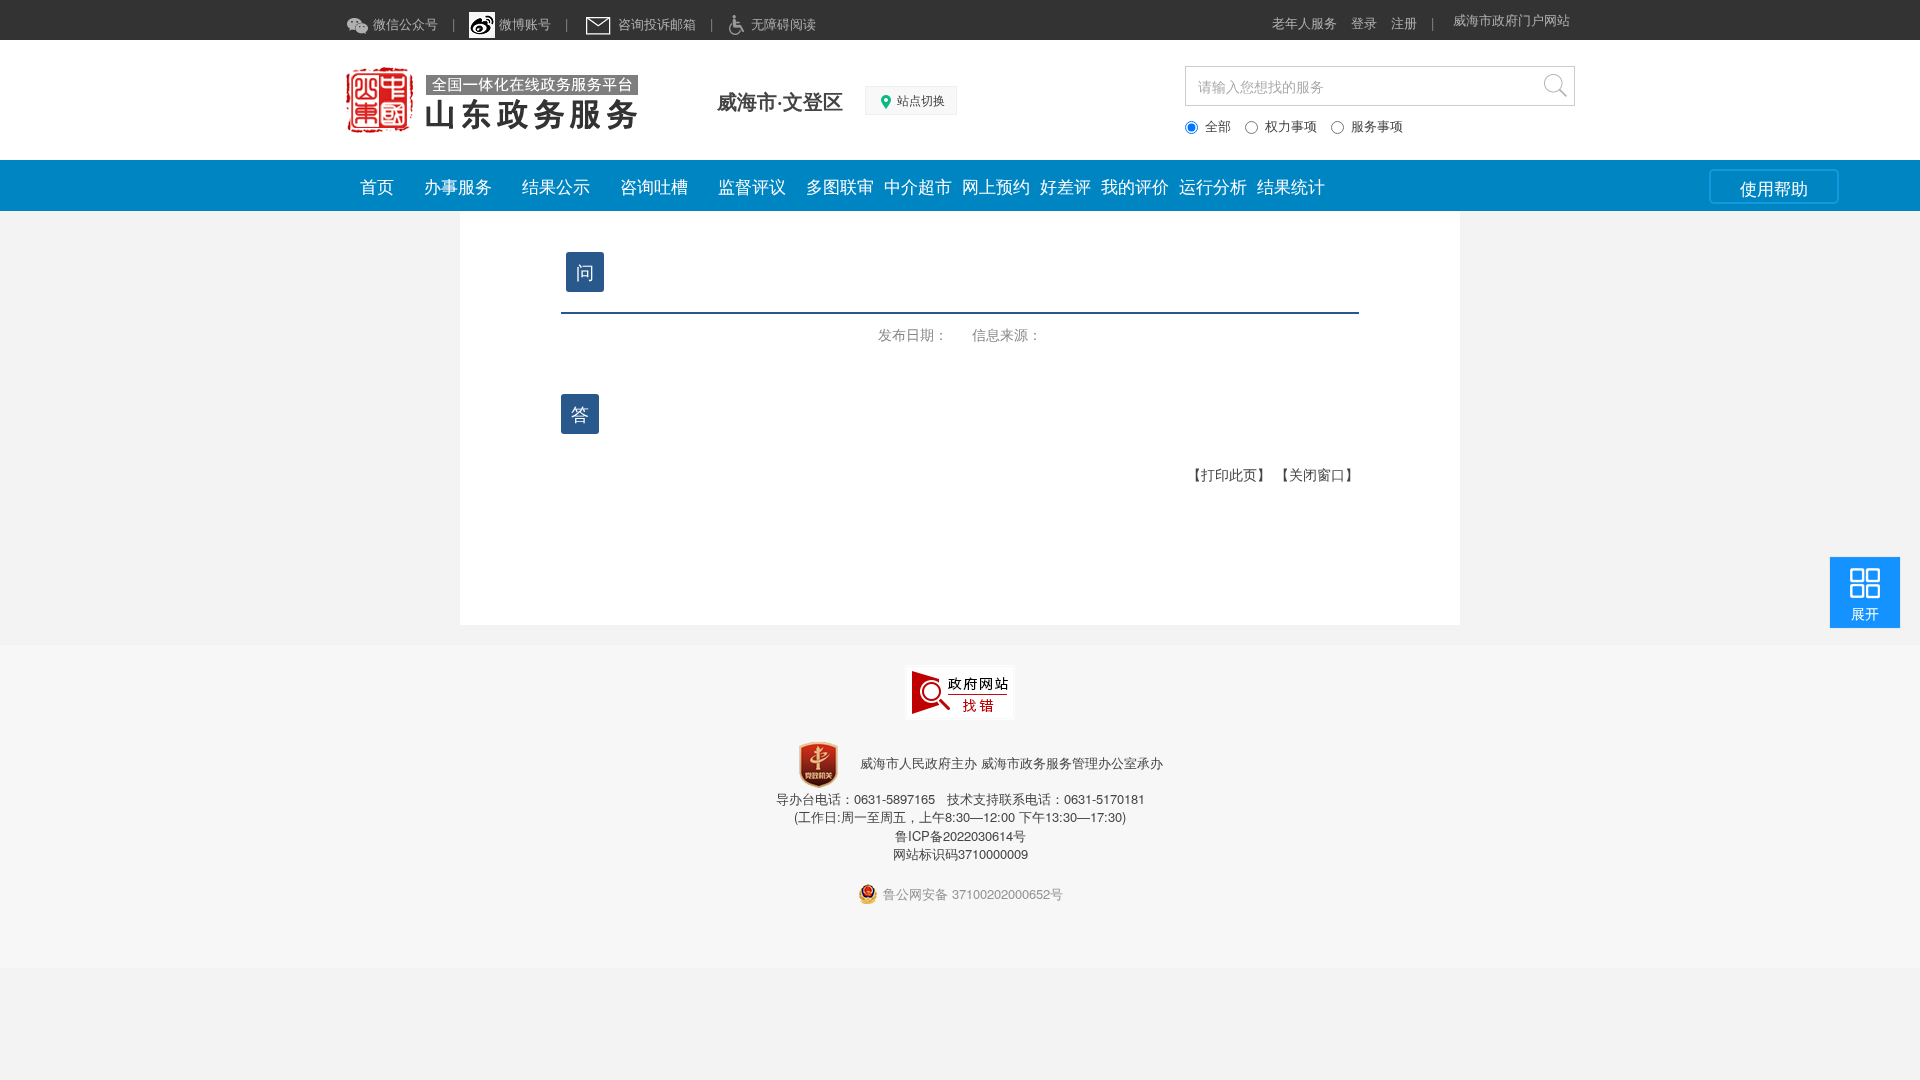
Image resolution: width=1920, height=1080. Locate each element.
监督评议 (752, 185)
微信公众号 (403, 23)
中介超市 (918, 185)
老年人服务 (1304, 22)
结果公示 (556, 185)
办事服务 (458, 185)
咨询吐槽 (654, 185)
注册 (1404, 22)
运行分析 (1213, 185)
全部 (1218, 126)
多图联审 (840, 185)
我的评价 (1135, 185)
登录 (1364, 22)
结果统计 (1291, 185)
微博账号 (523, 23)
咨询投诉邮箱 (655, 23)
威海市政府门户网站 (1511, 19)
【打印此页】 (1229, 474)
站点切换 (919, 101)
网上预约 (996, 185)
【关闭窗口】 (1317, 474)
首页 (377, 185)
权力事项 (1291, 126)
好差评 (1065, 185)
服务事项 (1377, 126)
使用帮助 (1774, 187)
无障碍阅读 (781, 23)
